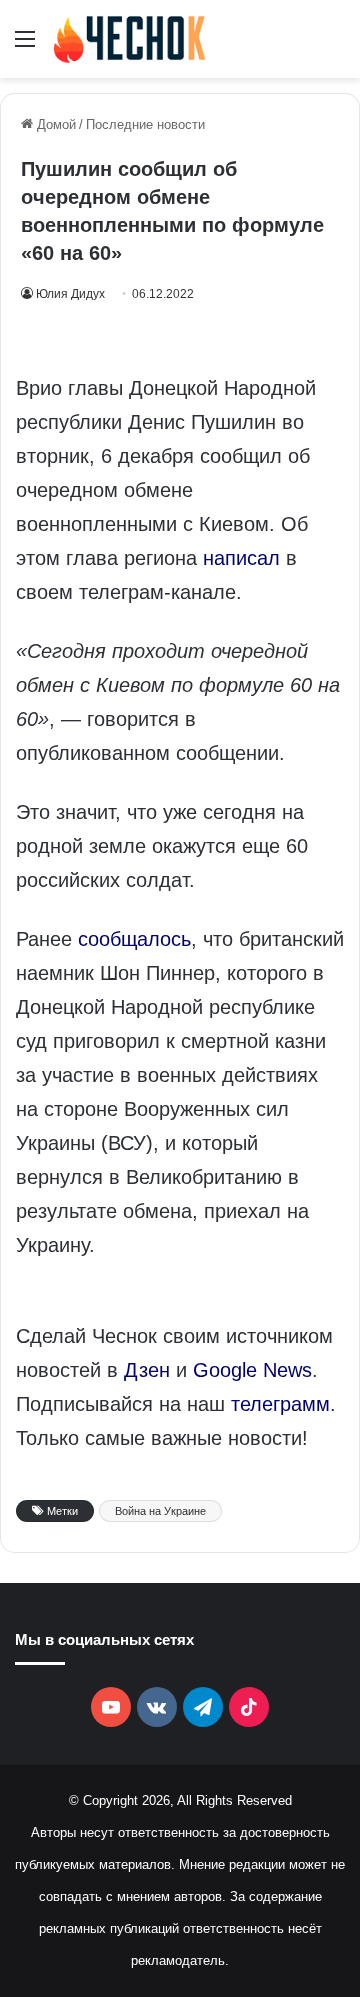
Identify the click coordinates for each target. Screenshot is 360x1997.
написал (241, 558)
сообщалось (134, 939)
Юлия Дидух (70, 294)
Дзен (147, 1370)
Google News (252, 1370)
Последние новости (145, 124)
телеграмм (280, 1404)
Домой (54, 124)
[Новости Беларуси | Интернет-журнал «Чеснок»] (130, 39)
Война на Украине (160, 1511)
